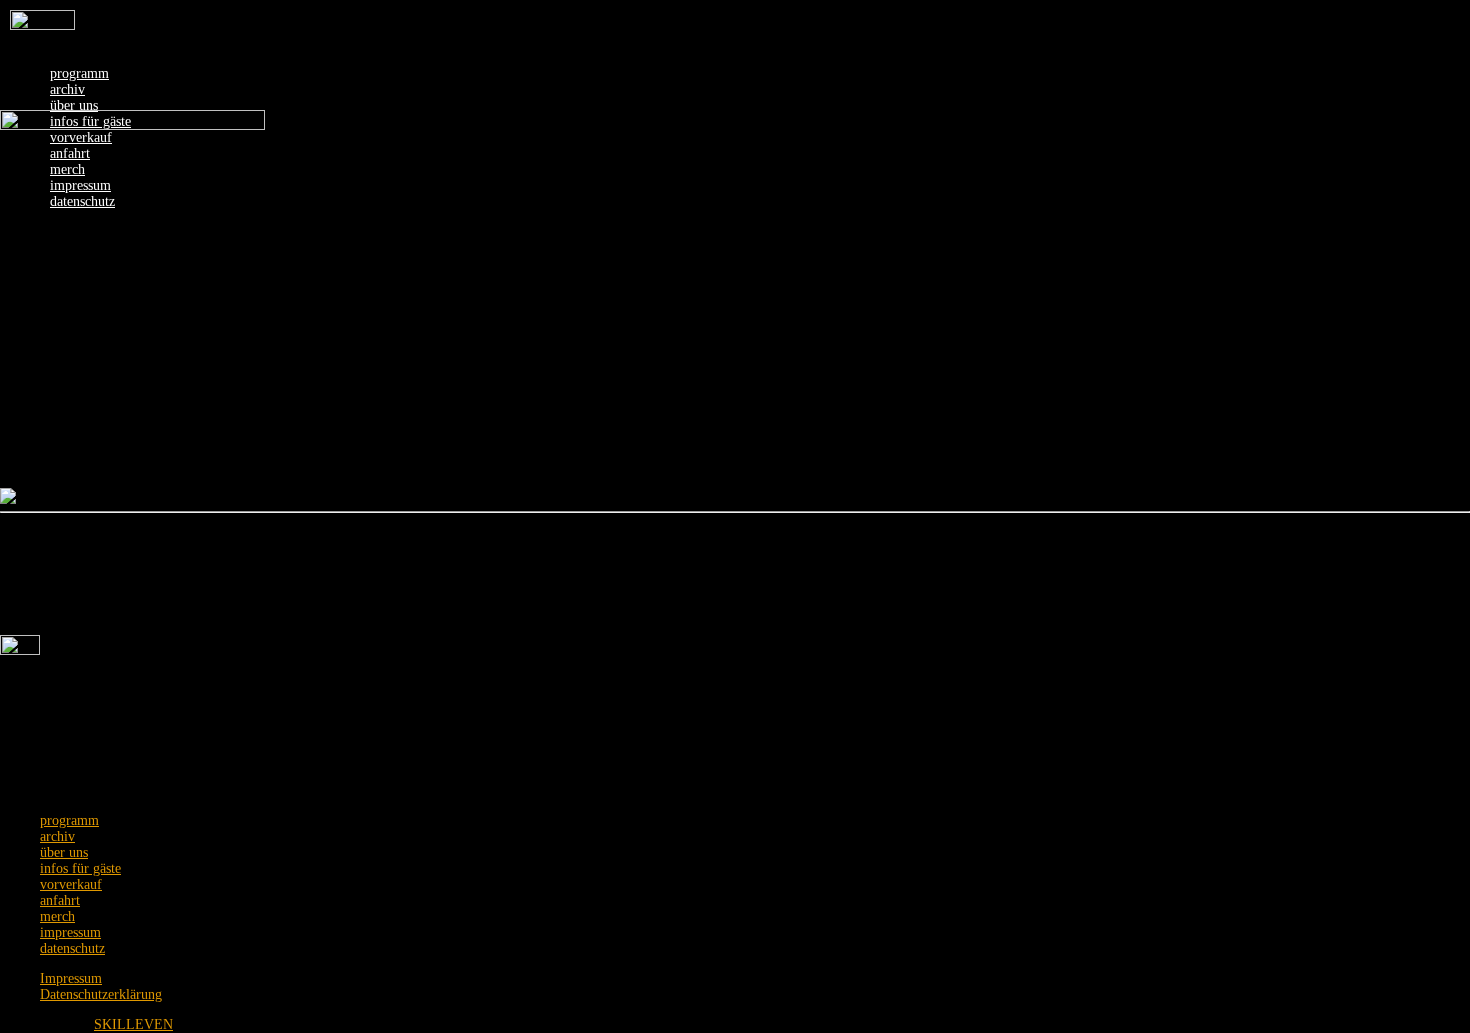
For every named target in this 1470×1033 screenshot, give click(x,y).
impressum (70, 932)
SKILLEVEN (133, 1024)
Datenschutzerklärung (101, 994)
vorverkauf (71, 884)
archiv (67, 89)
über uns (74, 105)
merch (57, 916)
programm (79, 73)
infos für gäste (80, 868)
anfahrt (60, 900)
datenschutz (72, 948)
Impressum (71, 978)
